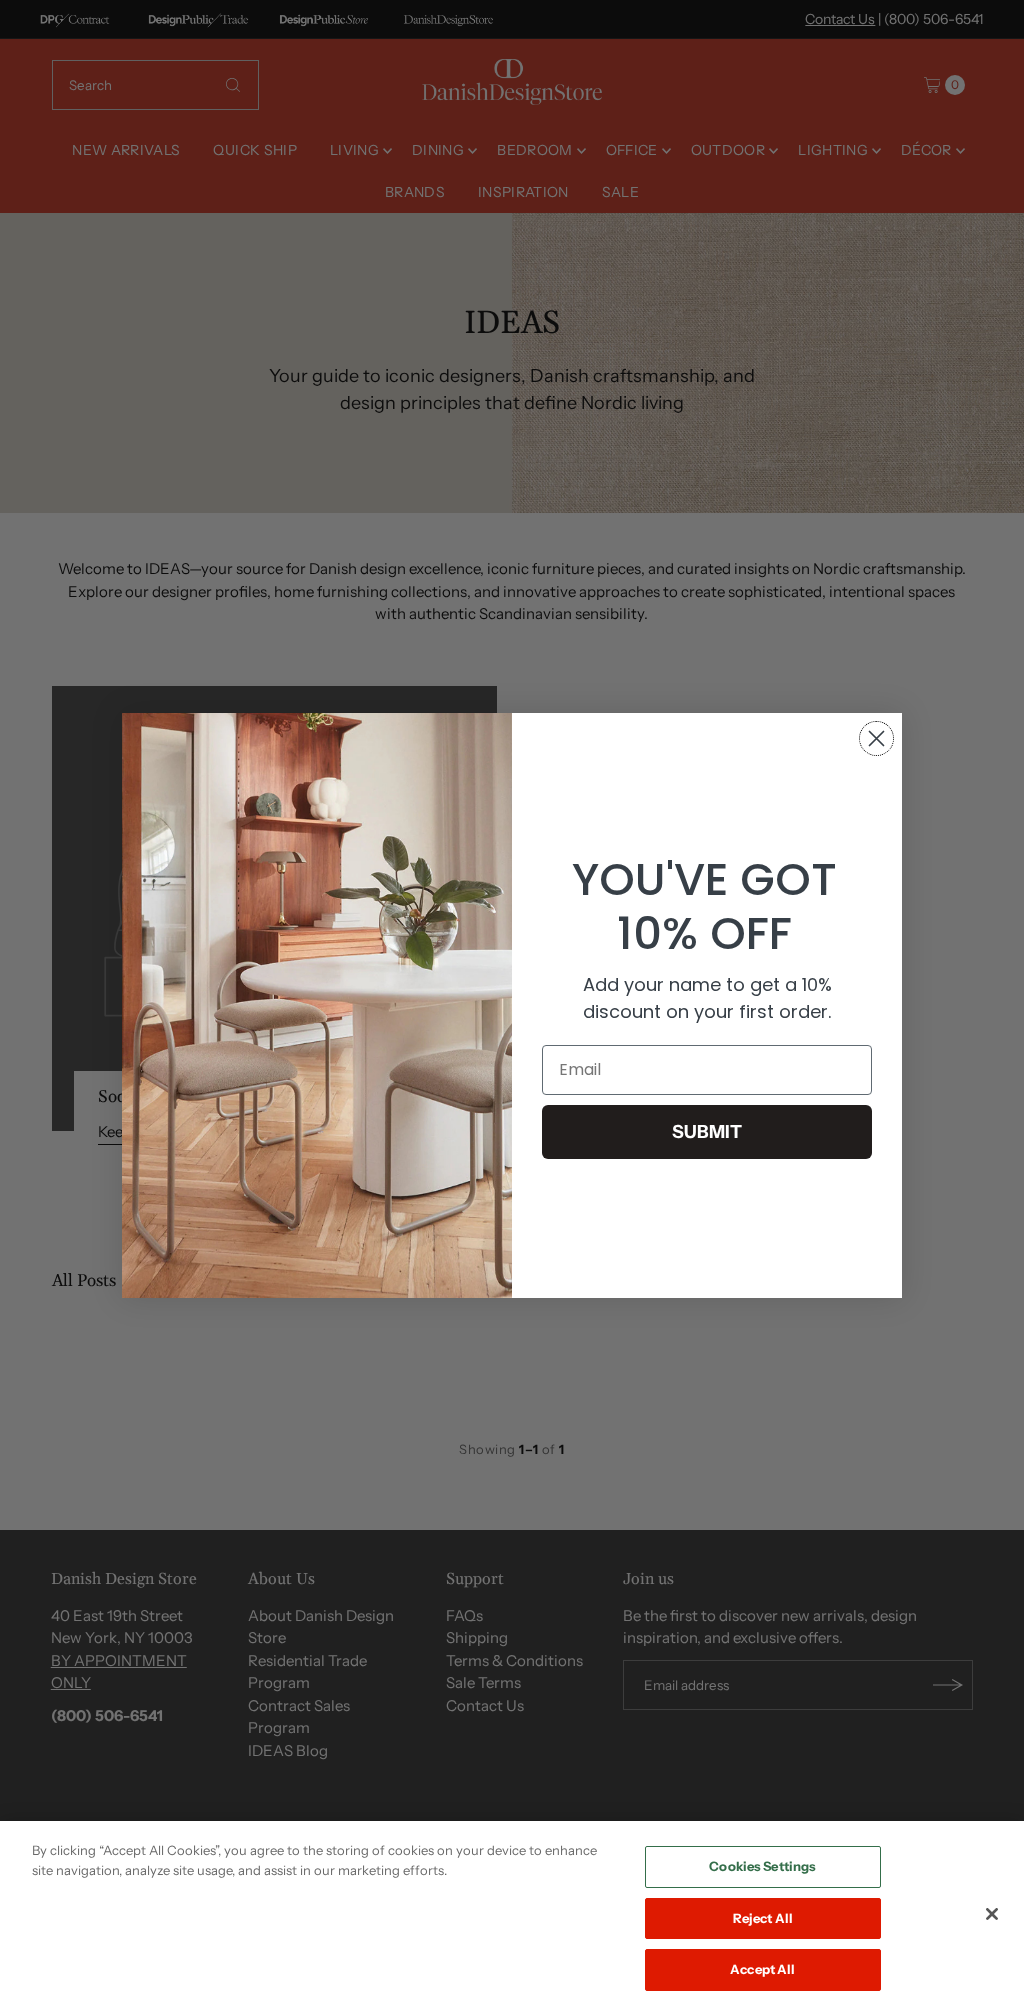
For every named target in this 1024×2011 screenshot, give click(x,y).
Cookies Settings (762, 1866)
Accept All (762, 1969)
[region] (512, 1916)
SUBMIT (707, 1132)
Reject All (763, 1918)
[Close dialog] (876, 738)
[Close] (992, 1914)
